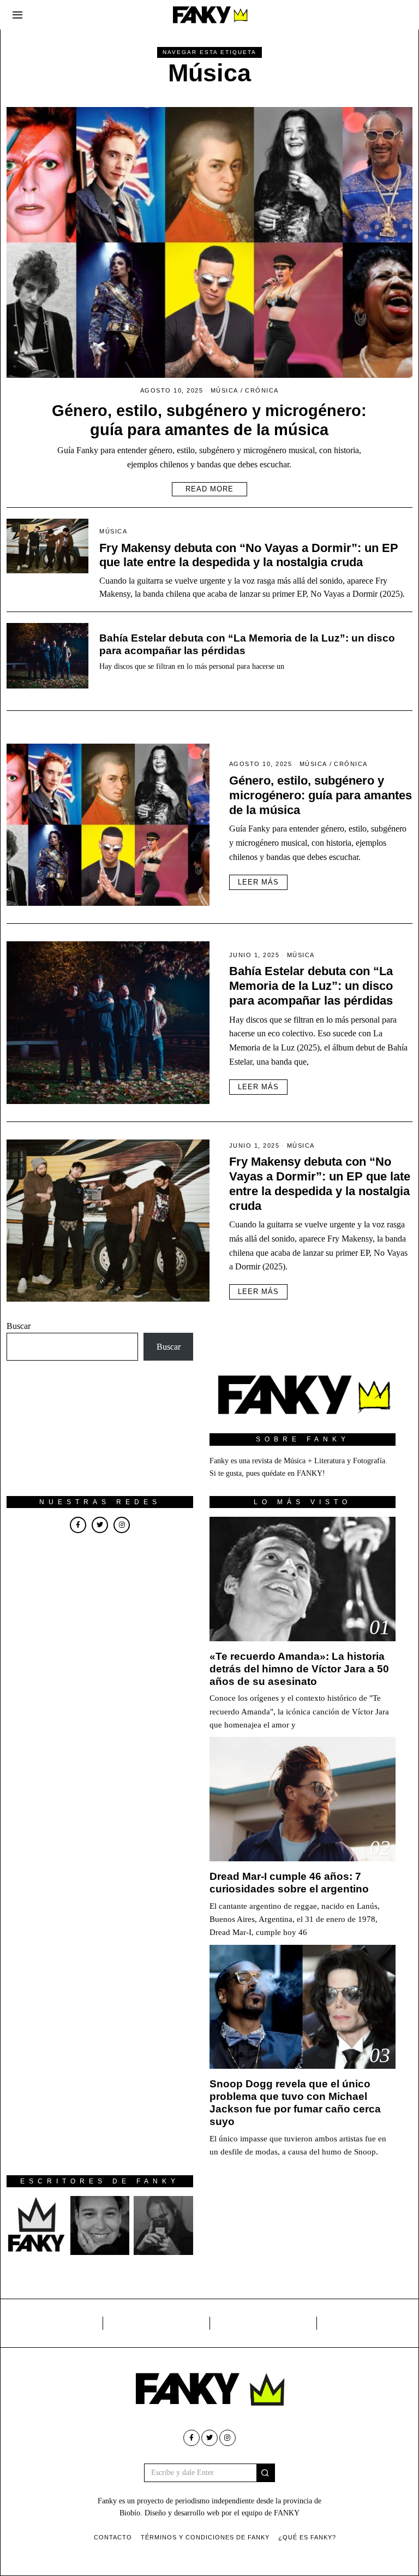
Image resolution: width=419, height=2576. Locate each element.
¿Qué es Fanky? (307, 2537)
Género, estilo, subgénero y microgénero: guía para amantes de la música (321, 795)
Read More (209, 489)
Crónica (262, 390)
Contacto (113, 2537)
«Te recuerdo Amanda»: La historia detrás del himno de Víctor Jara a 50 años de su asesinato (299, 1669)
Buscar (19, 1326)
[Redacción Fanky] (36, 2225)
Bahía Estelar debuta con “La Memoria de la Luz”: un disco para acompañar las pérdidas (311, 986)
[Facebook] (78, 1525)
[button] (266, 2473)
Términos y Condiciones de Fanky (205, 2537)
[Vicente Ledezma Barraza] (163, 2225)
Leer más (258, 882)
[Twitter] (100, 1525)
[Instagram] (122, 1525)
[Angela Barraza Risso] (100, 2225)
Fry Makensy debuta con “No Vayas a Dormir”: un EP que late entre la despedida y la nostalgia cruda (249, 555)
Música (225, 390)
